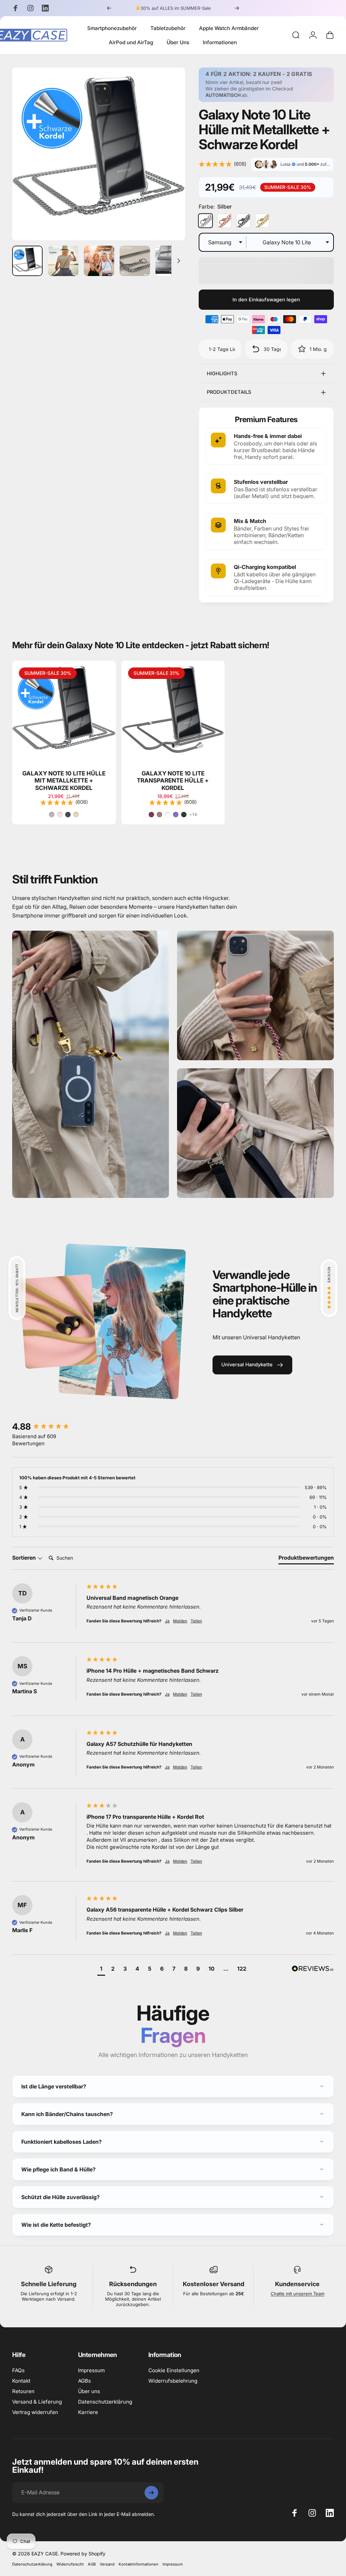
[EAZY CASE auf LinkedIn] (137, 1343)
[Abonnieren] (230, 1285)
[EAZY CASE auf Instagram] (122, 1343)
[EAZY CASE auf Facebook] (107, 1343)
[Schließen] (241, 1229)
